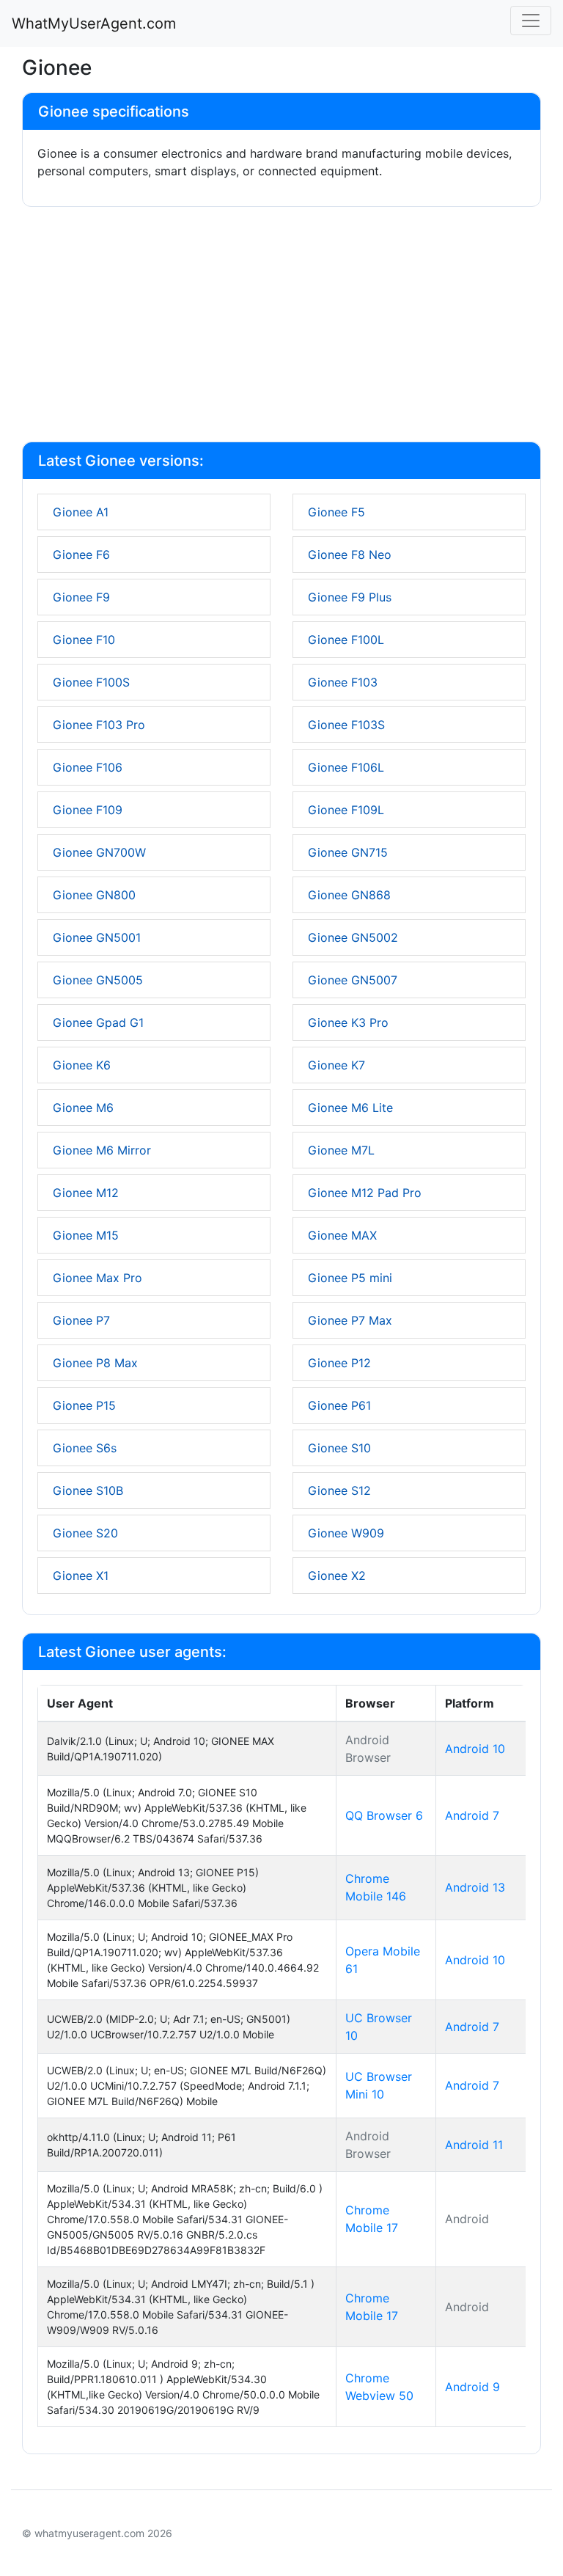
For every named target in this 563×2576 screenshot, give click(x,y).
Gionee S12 (339, 1490)
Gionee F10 (84, 640)
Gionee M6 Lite (350, 1108)
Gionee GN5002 (353, 937)
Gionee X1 (81, 1576)
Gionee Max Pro (97, 1278)
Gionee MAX (342, 1235)
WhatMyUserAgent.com (94, 23)
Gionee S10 (339, 1448)
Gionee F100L (346, 640)
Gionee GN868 (349, 895)
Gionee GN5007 (353, 980)
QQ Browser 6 (384, 1815)
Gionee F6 (81, 555)
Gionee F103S (346, 725)
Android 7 (472, 1815)
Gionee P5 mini (350, 1278)
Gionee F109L (346, 810)
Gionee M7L (341, 1150)
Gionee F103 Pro (99, 725)
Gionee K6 (82, 1065)
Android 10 (475, 1749)
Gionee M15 (86, 1235)
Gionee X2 (337, 1576)
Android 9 (472, 2387)
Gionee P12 (339, 1363)
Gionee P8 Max (95, 1363)
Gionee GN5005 (98, 980)
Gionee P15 (84, 1405)
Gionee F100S (91, 682)
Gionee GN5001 (97, 937)
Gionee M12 (86, 1193)
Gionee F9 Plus (350, 597)
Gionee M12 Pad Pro (365, 1193)
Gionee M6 (83, 1108)
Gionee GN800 (94, 895)
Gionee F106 (88, 767)
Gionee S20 (85, 1533)
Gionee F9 (81, 597)
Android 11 (474, 2145)
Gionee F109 (88, 810)
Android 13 (475, 1887)
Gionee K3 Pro (348, 1022)
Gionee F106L (346, 767)
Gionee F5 (336, 512)
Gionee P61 (339, 1405)
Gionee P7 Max (350, 1320)
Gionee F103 (343, 682)
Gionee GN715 (348, 852)
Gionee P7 (81, 1320)
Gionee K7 (336, 1065)
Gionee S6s (85, 1448)
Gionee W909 (346, 1533)
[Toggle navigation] (531, 21)
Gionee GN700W (99, 852)
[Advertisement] (281, 327)
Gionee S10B (88, 1490)
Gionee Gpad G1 (98, 1022)
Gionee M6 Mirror (102, 1150)
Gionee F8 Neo (350, 555)
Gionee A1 (81, 512)
